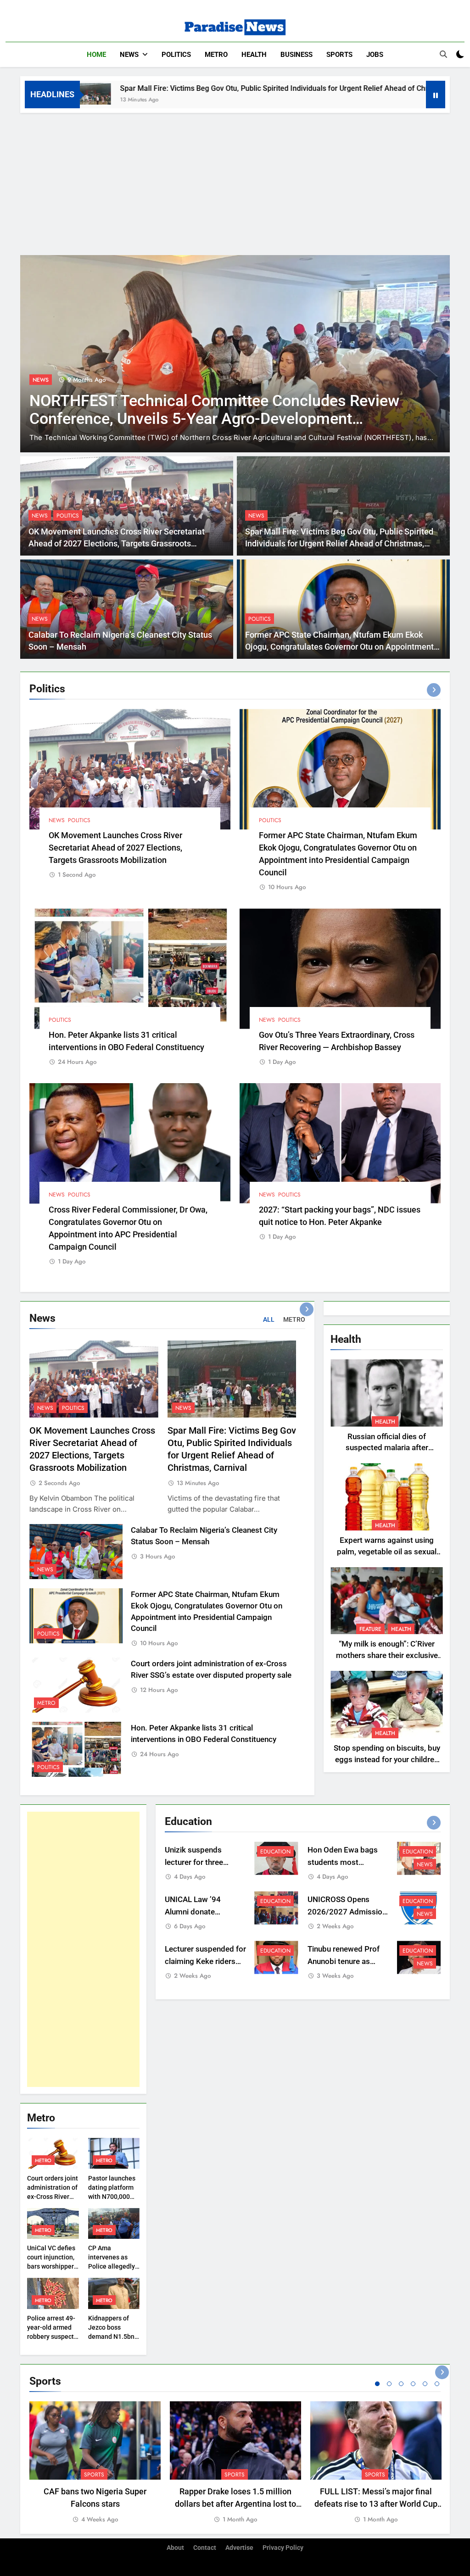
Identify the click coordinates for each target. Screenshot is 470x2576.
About (175, 2548)
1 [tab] (377, 2384)
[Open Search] (443, 54)
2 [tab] (389, 2384)
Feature (370, 1629)
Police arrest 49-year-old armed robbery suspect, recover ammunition (51, 2337)
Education (275, 1852)
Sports (339, 55)
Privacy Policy (283, 2548)
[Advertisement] (235, 182)
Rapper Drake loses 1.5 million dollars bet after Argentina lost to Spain (235, 2504)
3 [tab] (401, 2384)
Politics (176, 55)
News (129, 55)
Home (96, 55)
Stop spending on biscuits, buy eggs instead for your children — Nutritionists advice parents (387, 1760)
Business (297, 55)
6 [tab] (437, 2384)
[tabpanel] (95, 2463)
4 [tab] (413, 2384)
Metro (216, 55)
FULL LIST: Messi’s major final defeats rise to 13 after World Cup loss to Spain (376, 2504)
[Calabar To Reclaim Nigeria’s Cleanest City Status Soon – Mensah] (408, 94)
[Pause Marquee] (436, 95)
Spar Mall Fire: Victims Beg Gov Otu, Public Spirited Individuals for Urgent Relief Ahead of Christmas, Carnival (197, 88)
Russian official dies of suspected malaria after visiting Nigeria (387, 1448)
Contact (205, 2548)
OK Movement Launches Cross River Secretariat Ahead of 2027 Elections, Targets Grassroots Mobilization (117, 544)
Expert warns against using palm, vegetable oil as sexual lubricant (387, 1552)
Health (254, 55)
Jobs (375, 55)
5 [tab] (425, 2384)
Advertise (239, 2548)
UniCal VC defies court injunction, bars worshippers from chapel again (52, 2266)
